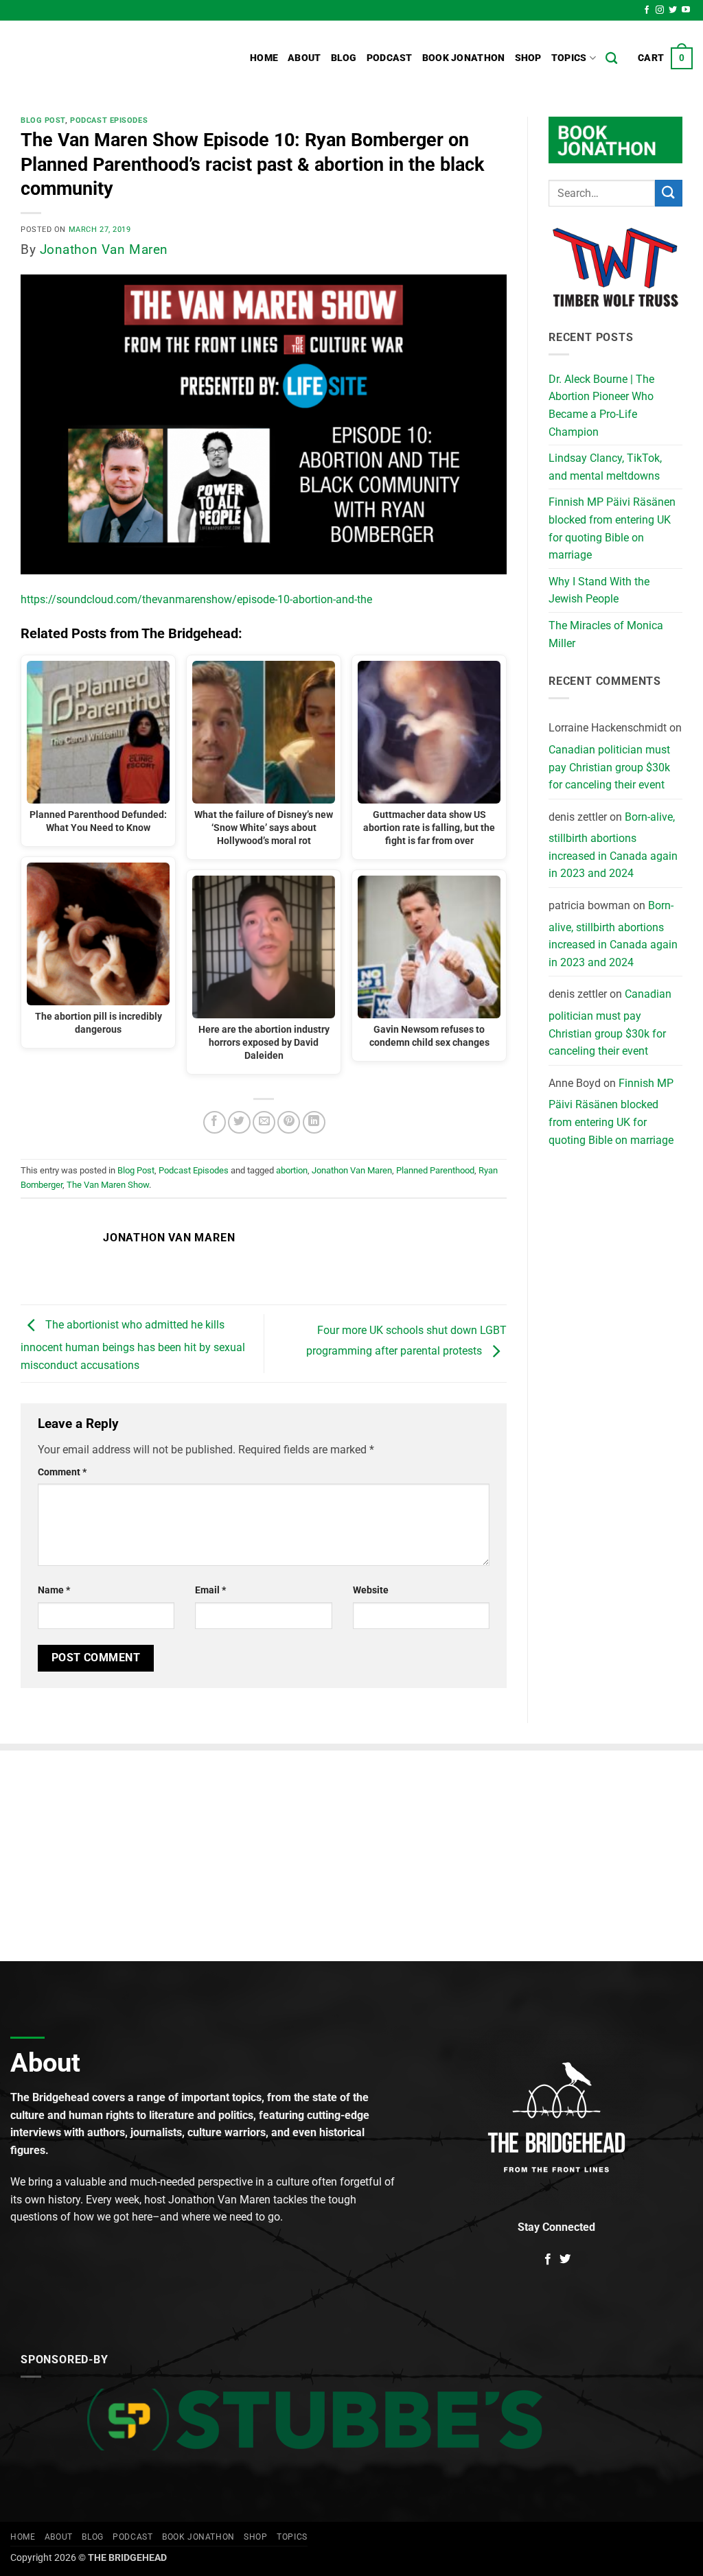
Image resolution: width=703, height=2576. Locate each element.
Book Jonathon (464, 58)
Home (264, 58)
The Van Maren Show (108, 1185)
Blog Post (43, 120)
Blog (344, 58)
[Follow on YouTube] (686, 10)
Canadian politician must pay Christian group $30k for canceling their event (609, 767)
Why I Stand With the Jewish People (599, 590)
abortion (292, 1170)
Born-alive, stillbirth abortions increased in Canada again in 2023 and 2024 (613, 845)
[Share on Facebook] (215, 1122)
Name (54, 1590)
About (304, 58)
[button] (665, 58)
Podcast (390, 58)
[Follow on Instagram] (660, 10)
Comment (62, 1472)
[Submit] (669, 193)
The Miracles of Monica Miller (606, 634)
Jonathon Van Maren (104, 249)
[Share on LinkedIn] (314, 1122)
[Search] (611, 59)
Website (371, 1590)
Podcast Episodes (109, 120)
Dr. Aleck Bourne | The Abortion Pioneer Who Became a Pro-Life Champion (601, 406)
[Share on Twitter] (239, 1122)
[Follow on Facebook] (647, 10)
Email (210, 1590)
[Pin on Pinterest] (289, 1122)
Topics (569, 58)
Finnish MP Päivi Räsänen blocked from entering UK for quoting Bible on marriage (612, 528)
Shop (528, 58)
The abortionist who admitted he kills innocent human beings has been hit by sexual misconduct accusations (133, 1345)
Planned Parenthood (435, 1170)
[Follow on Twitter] (673, 10)
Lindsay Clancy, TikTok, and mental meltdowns (605, 467)
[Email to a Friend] (264, 1122)
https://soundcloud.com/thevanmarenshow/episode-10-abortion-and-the (196, 599)
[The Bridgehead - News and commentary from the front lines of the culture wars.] (103, 58)
